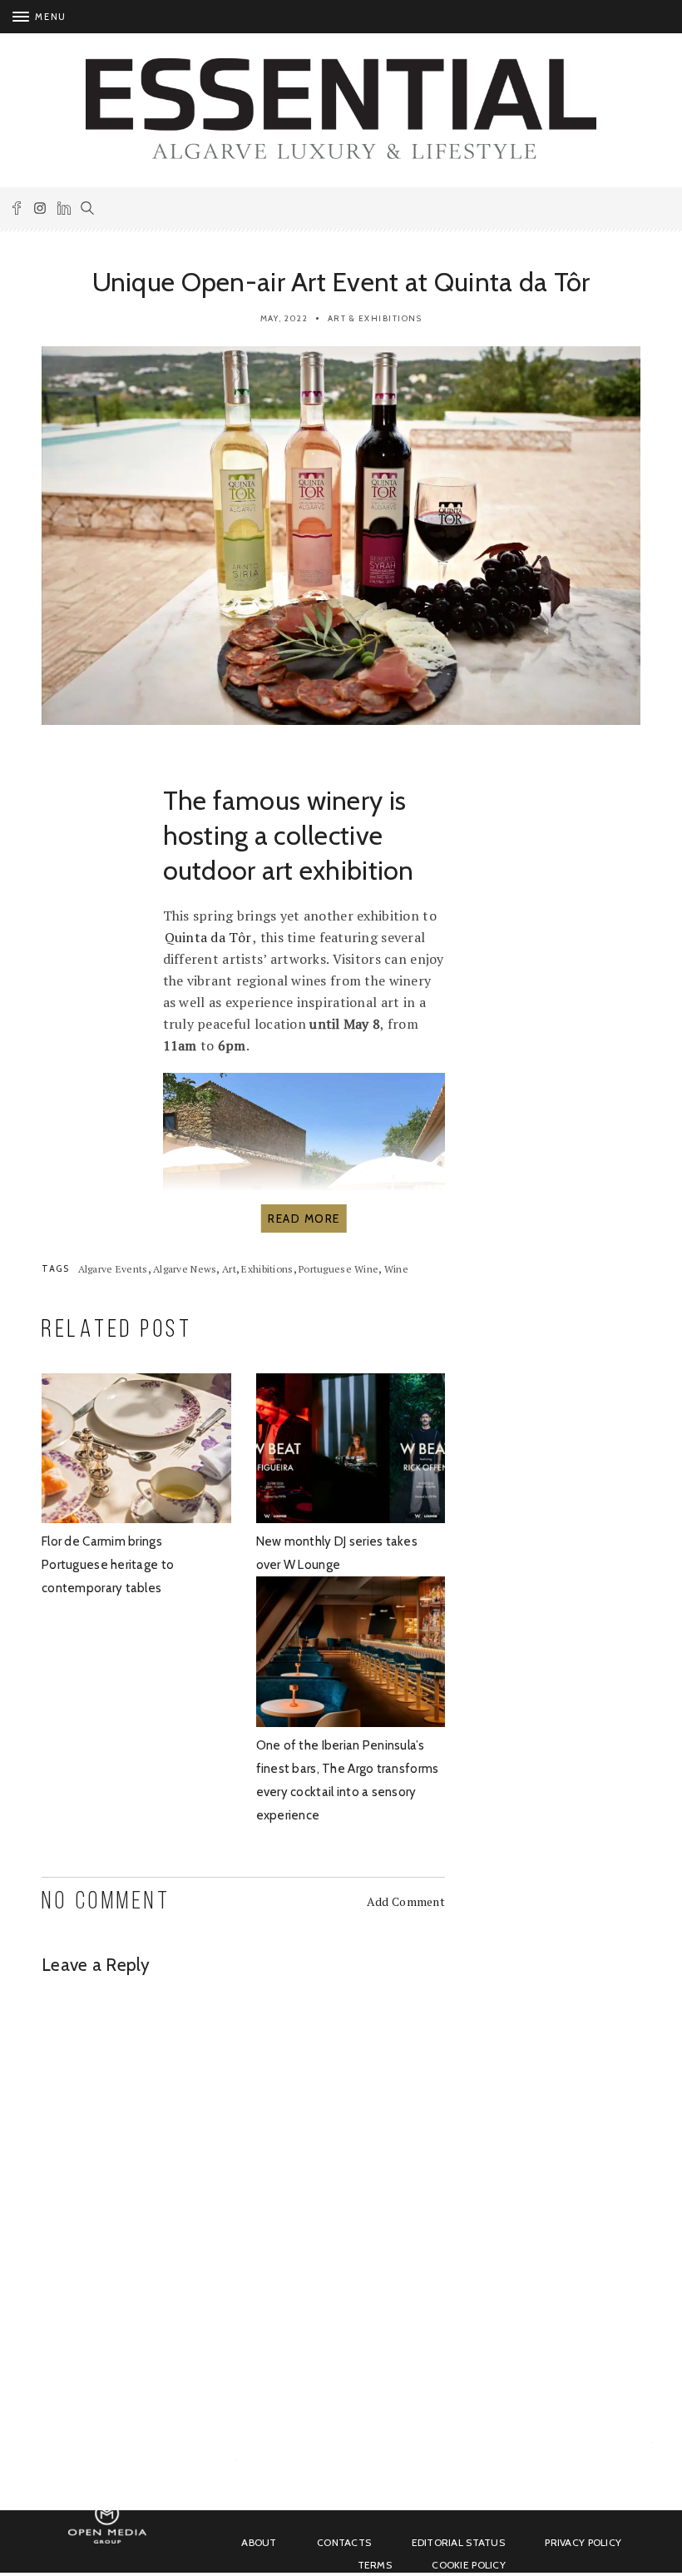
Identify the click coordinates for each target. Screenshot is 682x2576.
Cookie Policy (469, 2565)
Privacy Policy (583, 2542)
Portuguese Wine (339, 1269)
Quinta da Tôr (208, 937)
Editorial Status (458, 2542)
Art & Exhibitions (375, 318)
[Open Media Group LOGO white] (107, 2541)
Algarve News (185, 1269)
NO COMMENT (106, 1902)
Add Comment (406, 1901)
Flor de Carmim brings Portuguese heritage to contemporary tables (108, 1565)
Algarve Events (113, 1269)
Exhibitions (267, 1269)
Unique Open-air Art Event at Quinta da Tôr (341, 282)
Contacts (344, 2542)
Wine (396, 1269)
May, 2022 (284, 318)
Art (229, 1269)
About (259, 2542)
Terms (375, 2565)
